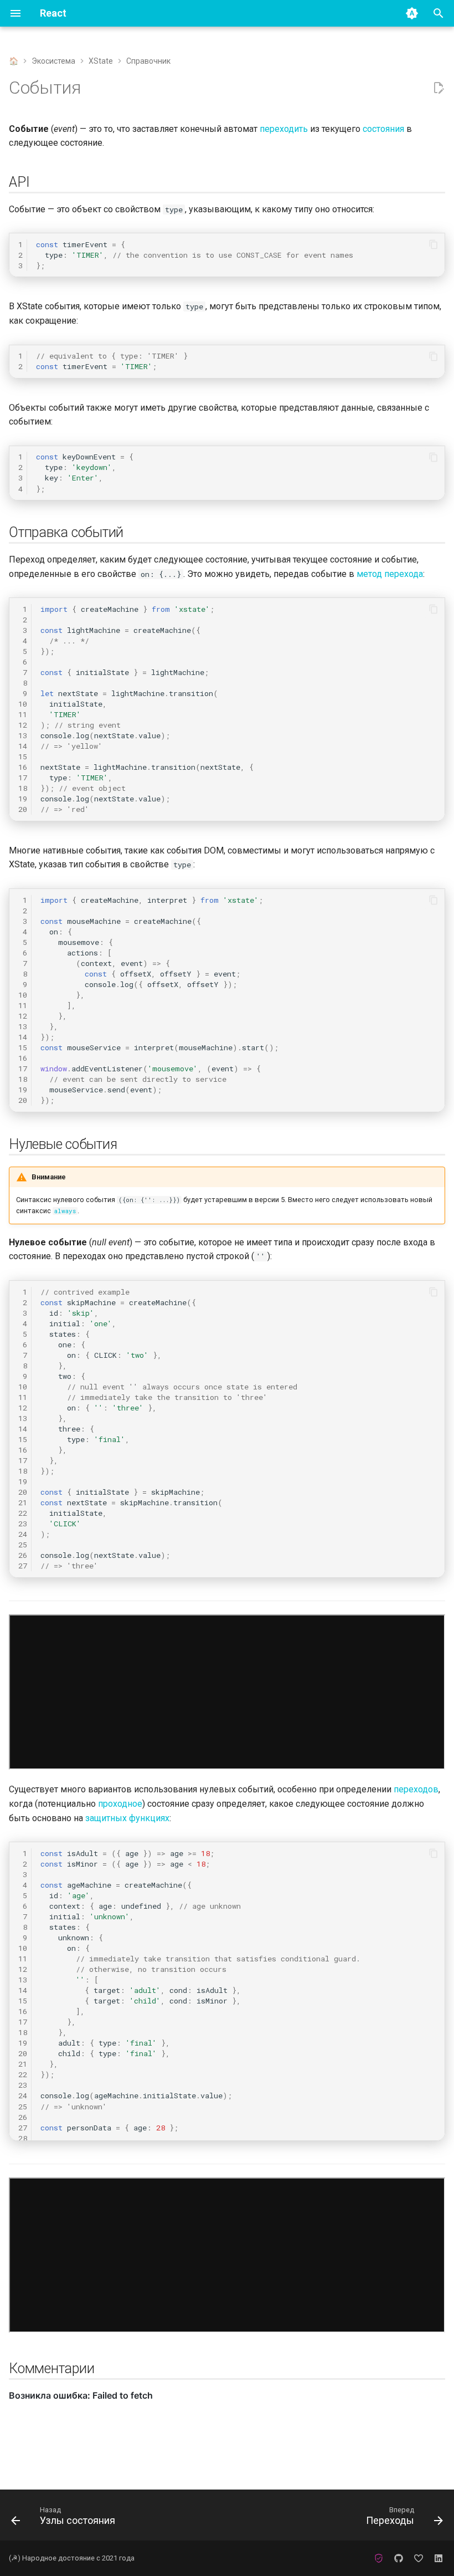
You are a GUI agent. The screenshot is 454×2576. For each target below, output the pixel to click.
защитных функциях (127, 1818)
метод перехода (390, 574)
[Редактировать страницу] (438, 88)
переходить (284, 129)
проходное (120, 1804)
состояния (383, 129)
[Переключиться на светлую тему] (412, 13)
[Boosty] (419, 2558)
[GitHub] (399, 2558)
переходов (416, 1789)
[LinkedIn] (438, 2558)
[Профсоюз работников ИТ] (379, 2558)
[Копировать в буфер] (434, 244)
